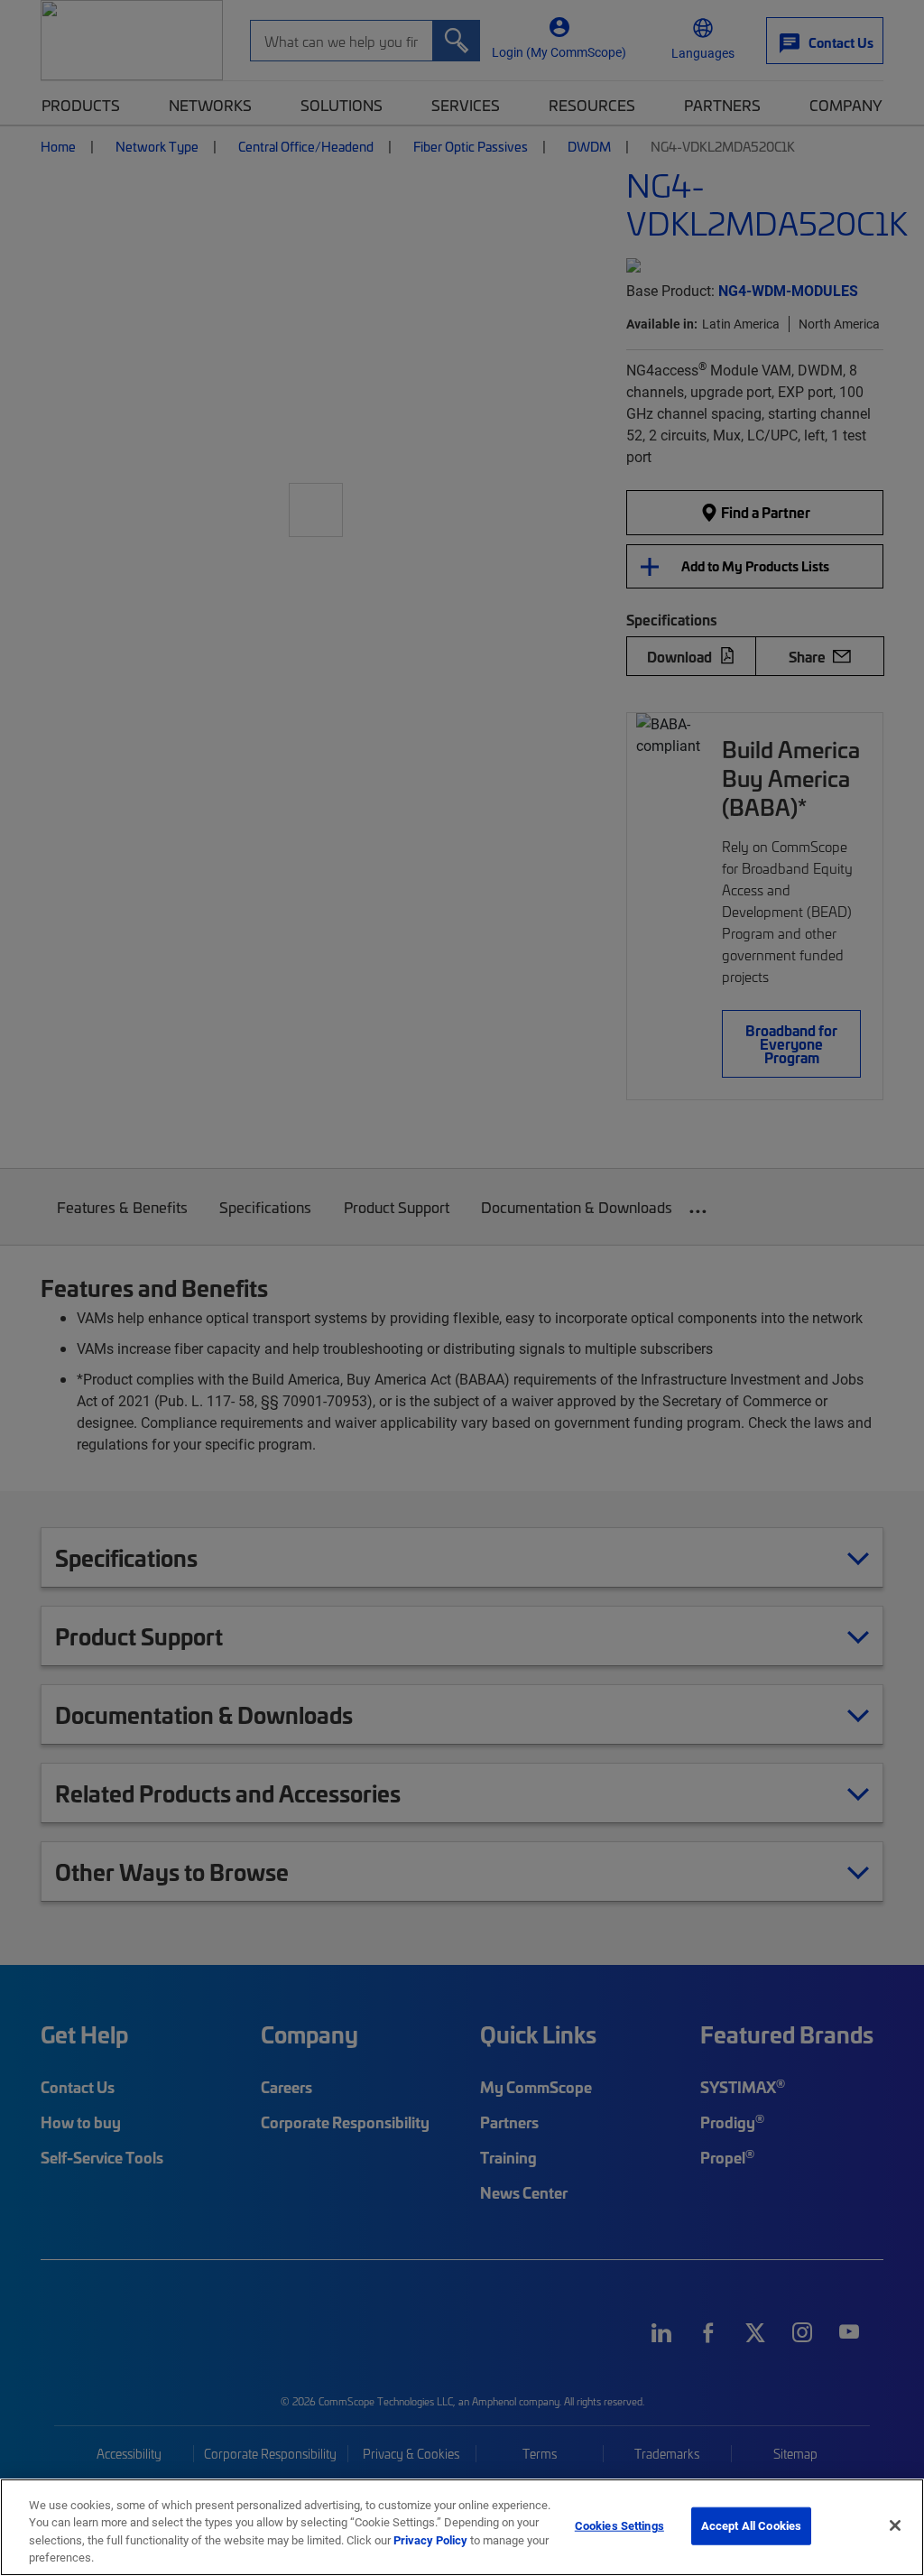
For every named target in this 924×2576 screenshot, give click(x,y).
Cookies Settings (619, 2525)
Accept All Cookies (751, 2525)
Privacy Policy (430, 2540)
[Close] (895, 2525)
